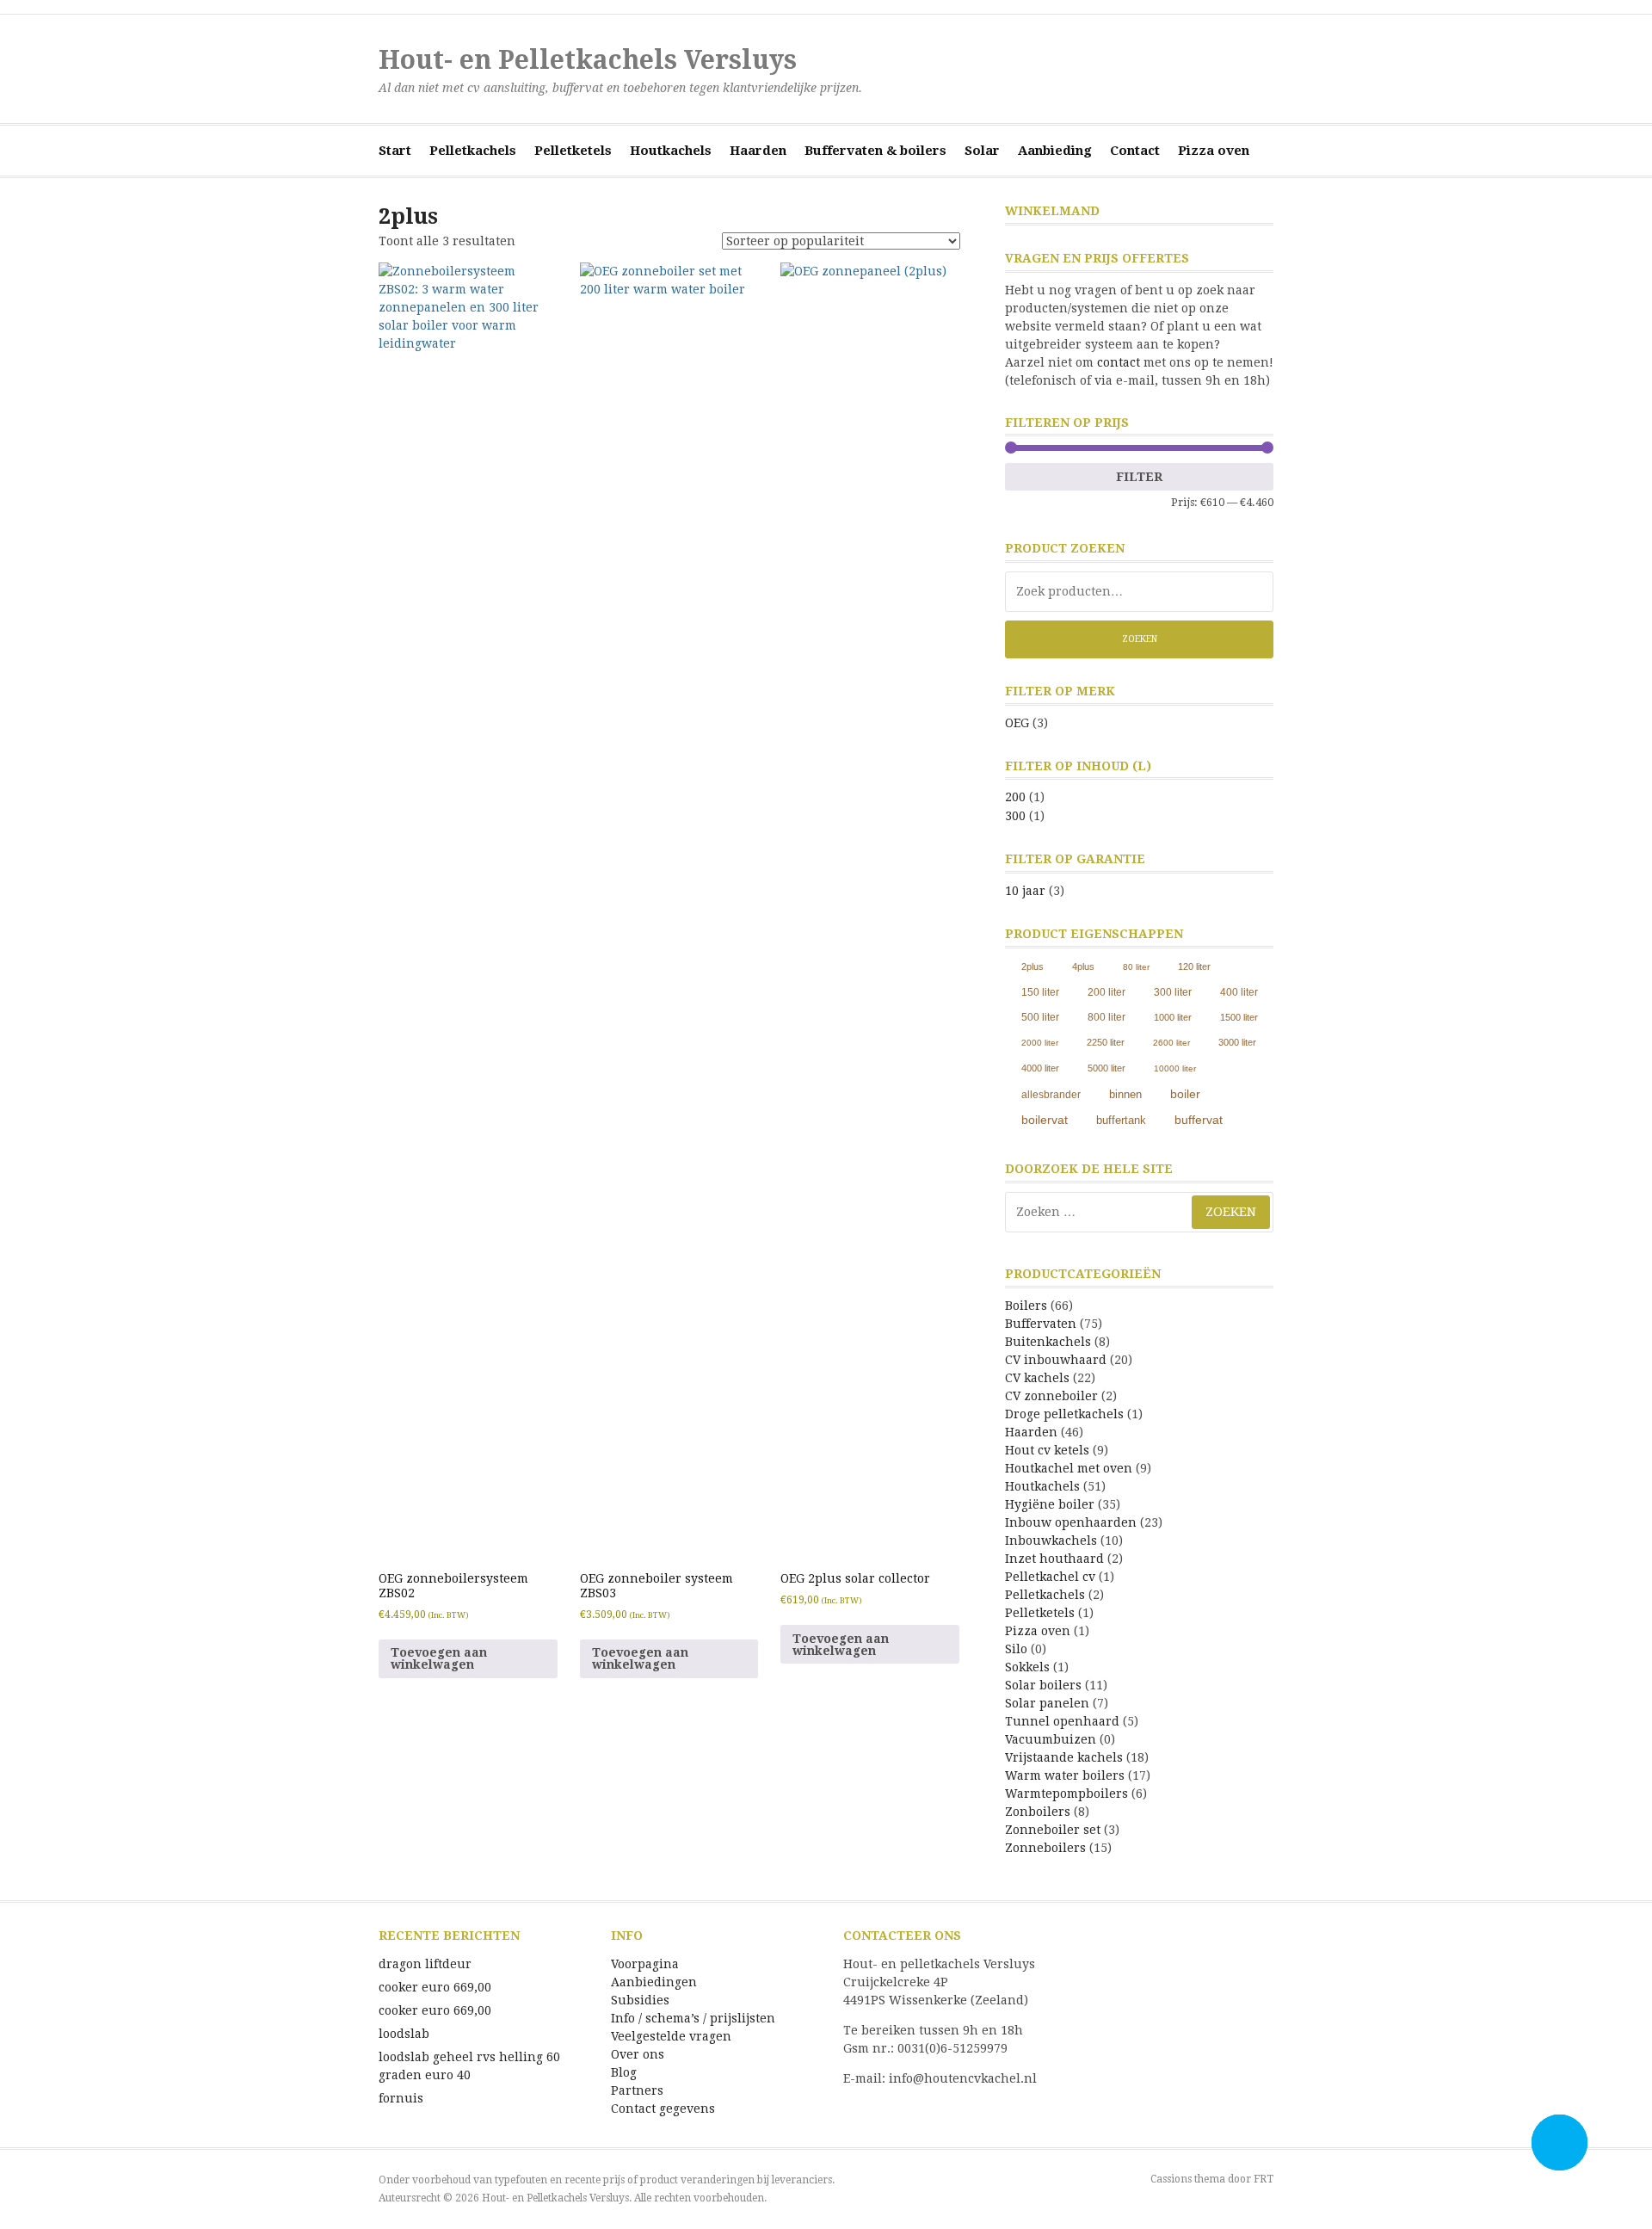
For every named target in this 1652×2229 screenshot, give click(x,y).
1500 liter (1239, 1017)
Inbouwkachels (1051, 1541)
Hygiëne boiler (1050, 1504)
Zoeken (1140, 639)
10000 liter (1175, 1068)
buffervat (1199, 1120)
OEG (1017, 723)
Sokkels (1027, 1667)
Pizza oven (1214, 151)
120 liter (1194, 966)
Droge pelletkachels (1064, 1414)
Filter (1139, 477)
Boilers (1026, 1306)
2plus (1032, 966)
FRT (1264, 2179)
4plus (1083, 966)
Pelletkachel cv (1050, 1577)
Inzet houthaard (1054, 1559)
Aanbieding (1055, 151)
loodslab (404, 2034)
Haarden (758, 151)
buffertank (1121, 1120)
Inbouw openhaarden (1071, 1522)
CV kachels (1037, 1378)
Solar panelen (1047, 1703)
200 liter (1106, 992)
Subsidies (640, 2000)
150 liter (1040, 992)
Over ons (638, 2054)
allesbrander (1051, 1095)
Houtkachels (671, 151)
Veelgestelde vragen (671, 2036)
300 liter (1173, 992)
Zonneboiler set (1053, 1830)
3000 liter (1237, 1042)
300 (1015, 816)
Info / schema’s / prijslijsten (693, 2018)
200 (1015, 797)
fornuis (401, 2098)
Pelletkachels (473, 151)
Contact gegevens (663, 2109)
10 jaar (1025, 891)
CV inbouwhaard (1056, 1360)
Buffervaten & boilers (875, 151)
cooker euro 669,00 (435, 1987)
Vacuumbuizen (1051, 1739)
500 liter (1040, 1017)
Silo (1016, 1649)
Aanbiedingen (654, 1982)
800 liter (1106, 1017)
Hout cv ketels (1047, 1450)
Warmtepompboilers (1066, 1794)
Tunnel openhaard (1062, 1721)
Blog (624, 2072)
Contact (1135, 151)
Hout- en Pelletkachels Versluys (588, 60)
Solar (982, 151)
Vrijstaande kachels (1064, 1757)
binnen (1125, 1095)
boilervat (1045, 1120)
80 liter (1136, 967)
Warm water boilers (1065, 1775)
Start (395, 151)
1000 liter (1173, 1017)
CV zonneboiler (1051, 1396)
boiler (1185, 1094)
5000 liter (1106, 1068)
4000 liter (1040, 1068)
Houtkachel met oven (1069, 1468)
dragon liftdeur (425, 1964)
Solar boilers (1043, 1685)
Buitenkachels (1048, 1342)
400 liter (1239, 992)
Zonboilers (1038, 1812)
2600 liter (1171, 1043)
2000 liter (1040, 1043)
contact (1119, 362)
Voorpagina (645, 1964)
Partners (637, 2090)
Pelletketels (573, 151)
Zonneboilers (1045, 1848)
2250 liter (1106, 1042)
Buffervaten (1041, 1324)
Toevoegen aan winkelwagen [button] (439, 1658)
